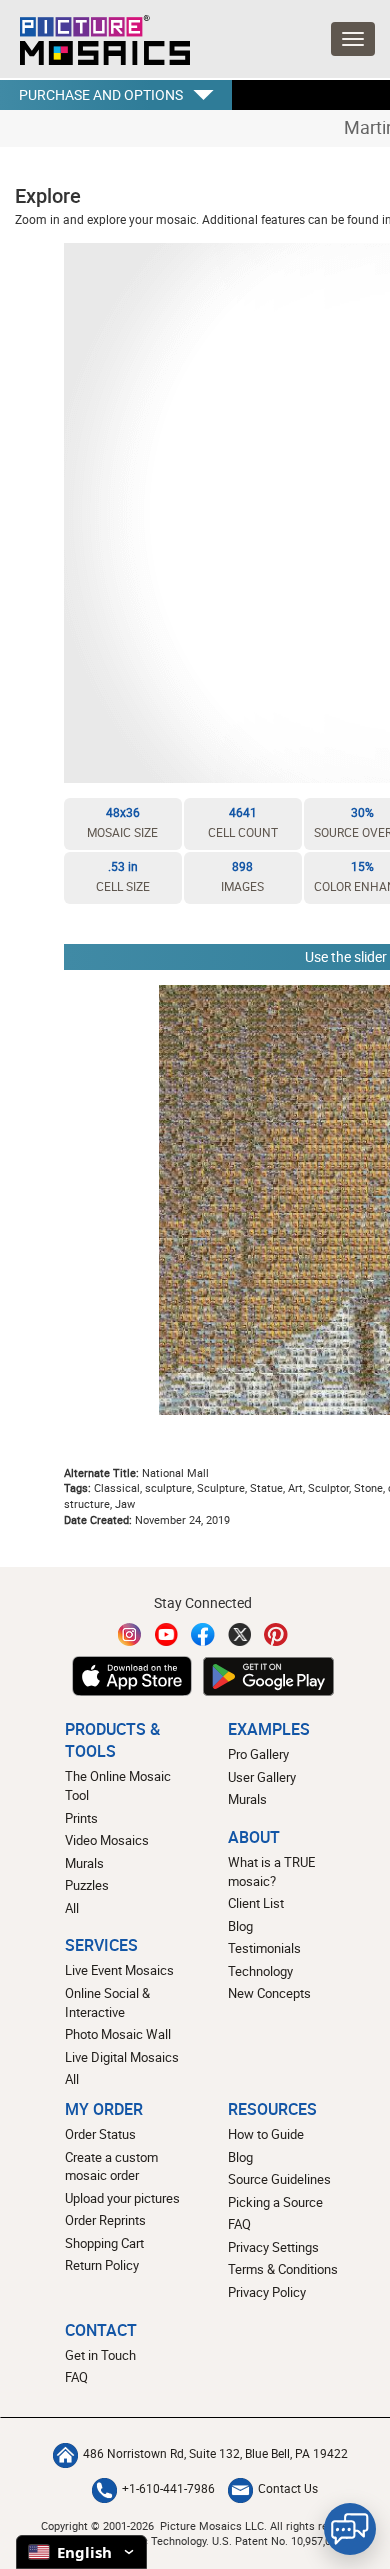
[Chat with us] (350, 2529)
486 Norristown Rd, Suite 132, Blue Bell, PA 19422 (215, 2453)
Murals (84, 1863)
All (72, 1908)
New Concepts (269, 1993)
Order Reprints (105, 2220)
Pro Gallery (258, 1754)
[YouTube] (167, 1634)
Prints (81, 1818)
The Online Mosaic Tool (118, 1785)
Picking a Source (275, 2202)
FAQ (239, 2224)
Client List (256, 1903)
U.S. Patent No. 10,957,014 (277, 2540)
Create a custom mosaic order (111, 2166)
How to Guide (266, 2134)
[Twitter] (240, 1634)
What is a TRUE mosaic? (271, 1871)
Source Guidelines (279, 2179)
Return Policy (102, 2265)
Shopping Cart (104, 2243)
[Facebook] (203, 1634)
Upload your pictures (122, 2198)
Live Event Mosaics (119, 1970)
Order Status (100, 2134)
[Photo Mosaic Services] (95, 35)
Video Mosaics (107, 1840)
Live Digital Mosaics (122, 2057)
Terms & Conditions (283, 2269)
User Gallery (262, 1777)
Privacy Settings (273, 2247)
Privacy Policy (267, 2292)
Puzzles (87, 1885)
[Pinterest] (276, 1634)
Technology (260, 1971)
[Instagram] (130, 1634)
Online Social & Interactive (107, 2002)
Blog (240, 1926)
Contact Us (288, 2488)
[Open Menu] (353, 39)
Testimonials (264, 1948)
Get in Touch (100, 2355)
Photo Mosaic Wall (118, 2034)
